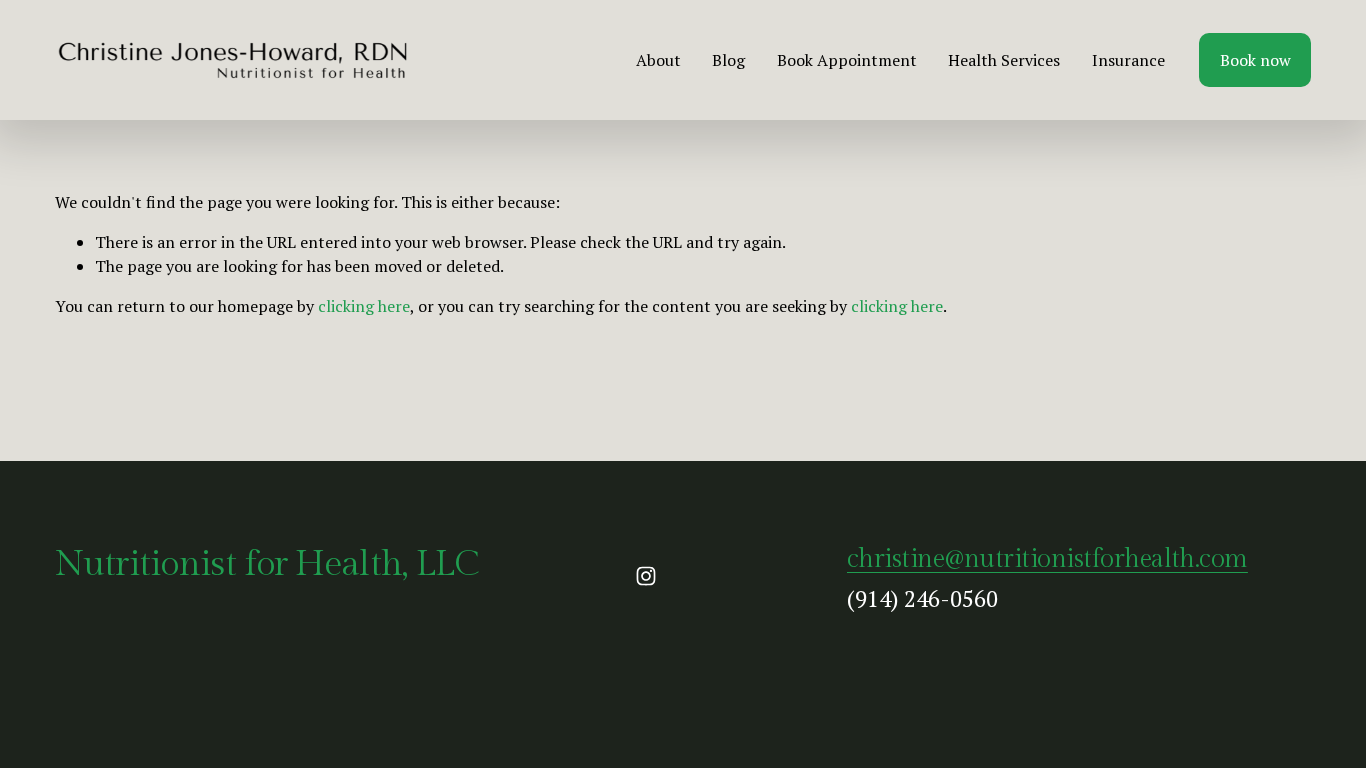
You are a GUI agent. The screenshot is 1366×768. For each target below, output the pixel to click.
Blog (728, 60)
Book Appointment (847, 60)
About (658, 60)
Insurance (1128, 60)
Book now (1255, 60)
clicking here (364, 306)
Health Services (1004, 60)
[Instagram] (646, 576)
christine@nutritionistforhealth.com (1047, 559)
